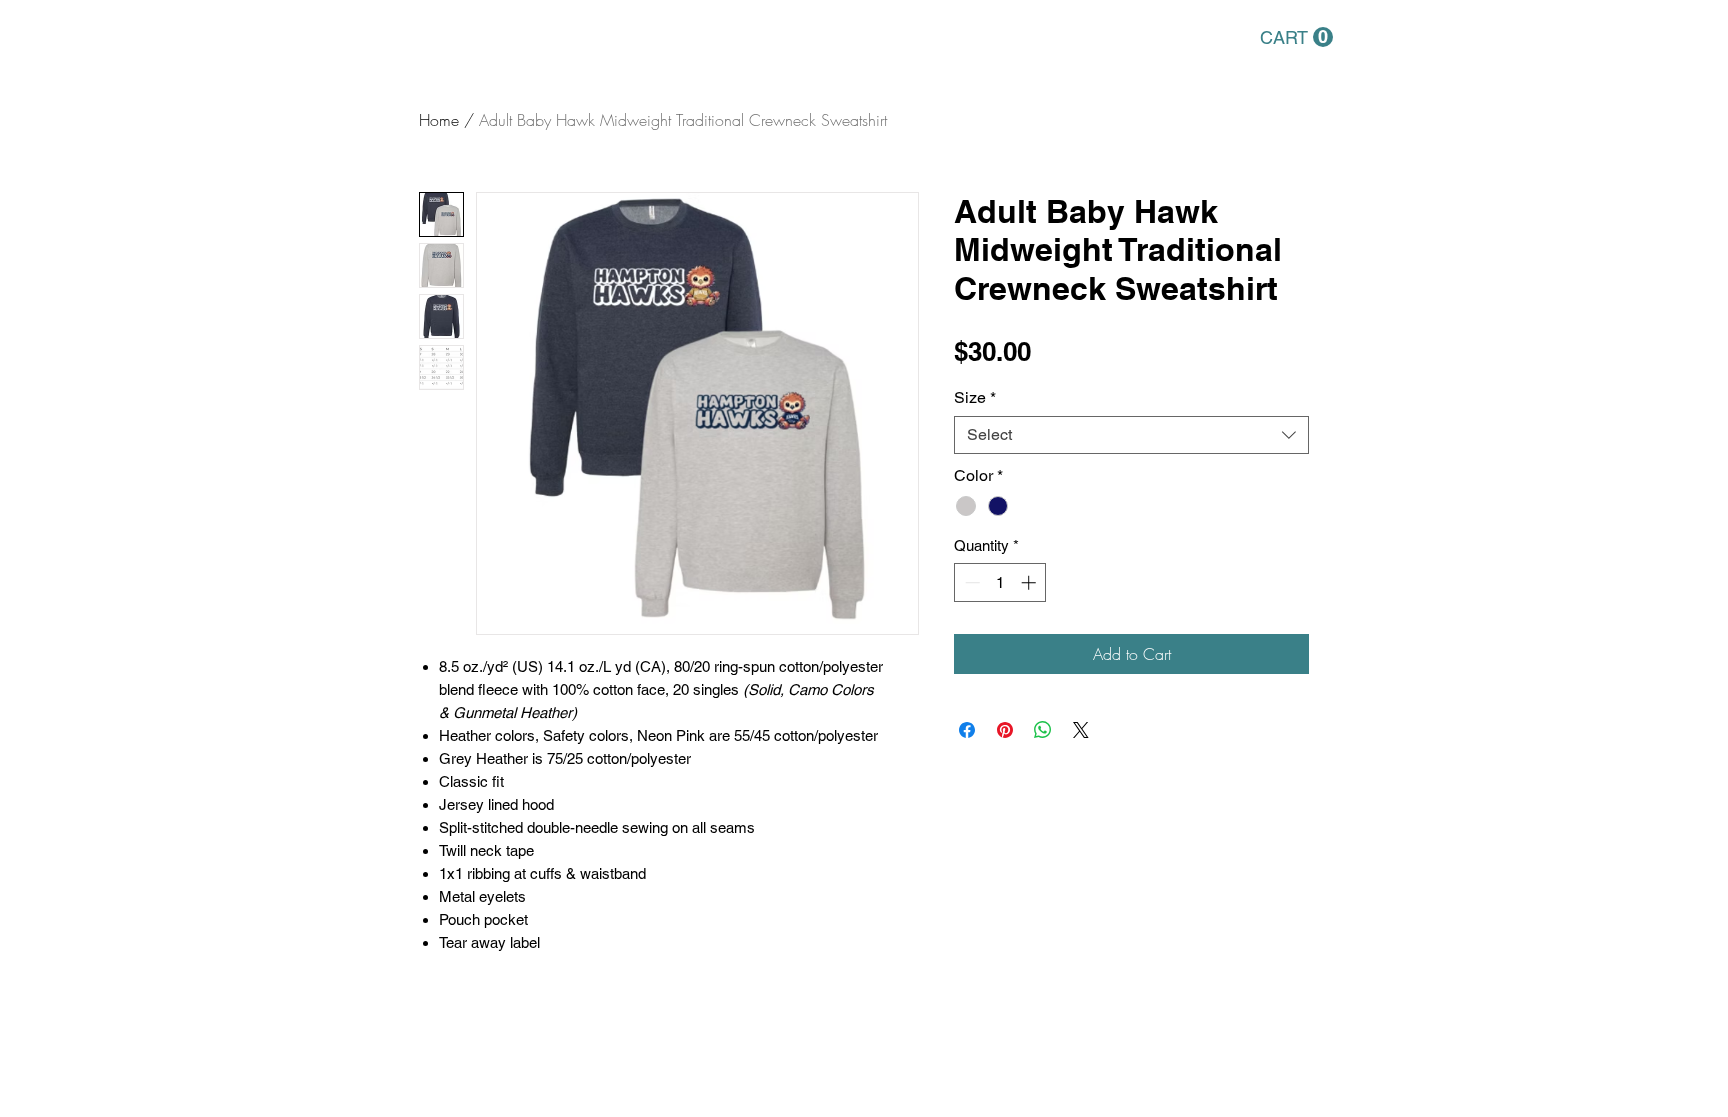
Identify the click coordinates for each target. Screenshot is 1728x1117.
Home (439, 120)
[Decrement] (970, 582)
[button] (1296, 37)
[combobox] (1131, 435)
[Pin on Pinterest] (1005, 730)
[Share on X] (1081, 730)
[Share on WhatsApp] (1043, 730)
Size (975, 397)
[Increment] (1030, 582)
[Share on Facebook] (967, 730)
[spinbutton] (1000, 582)
